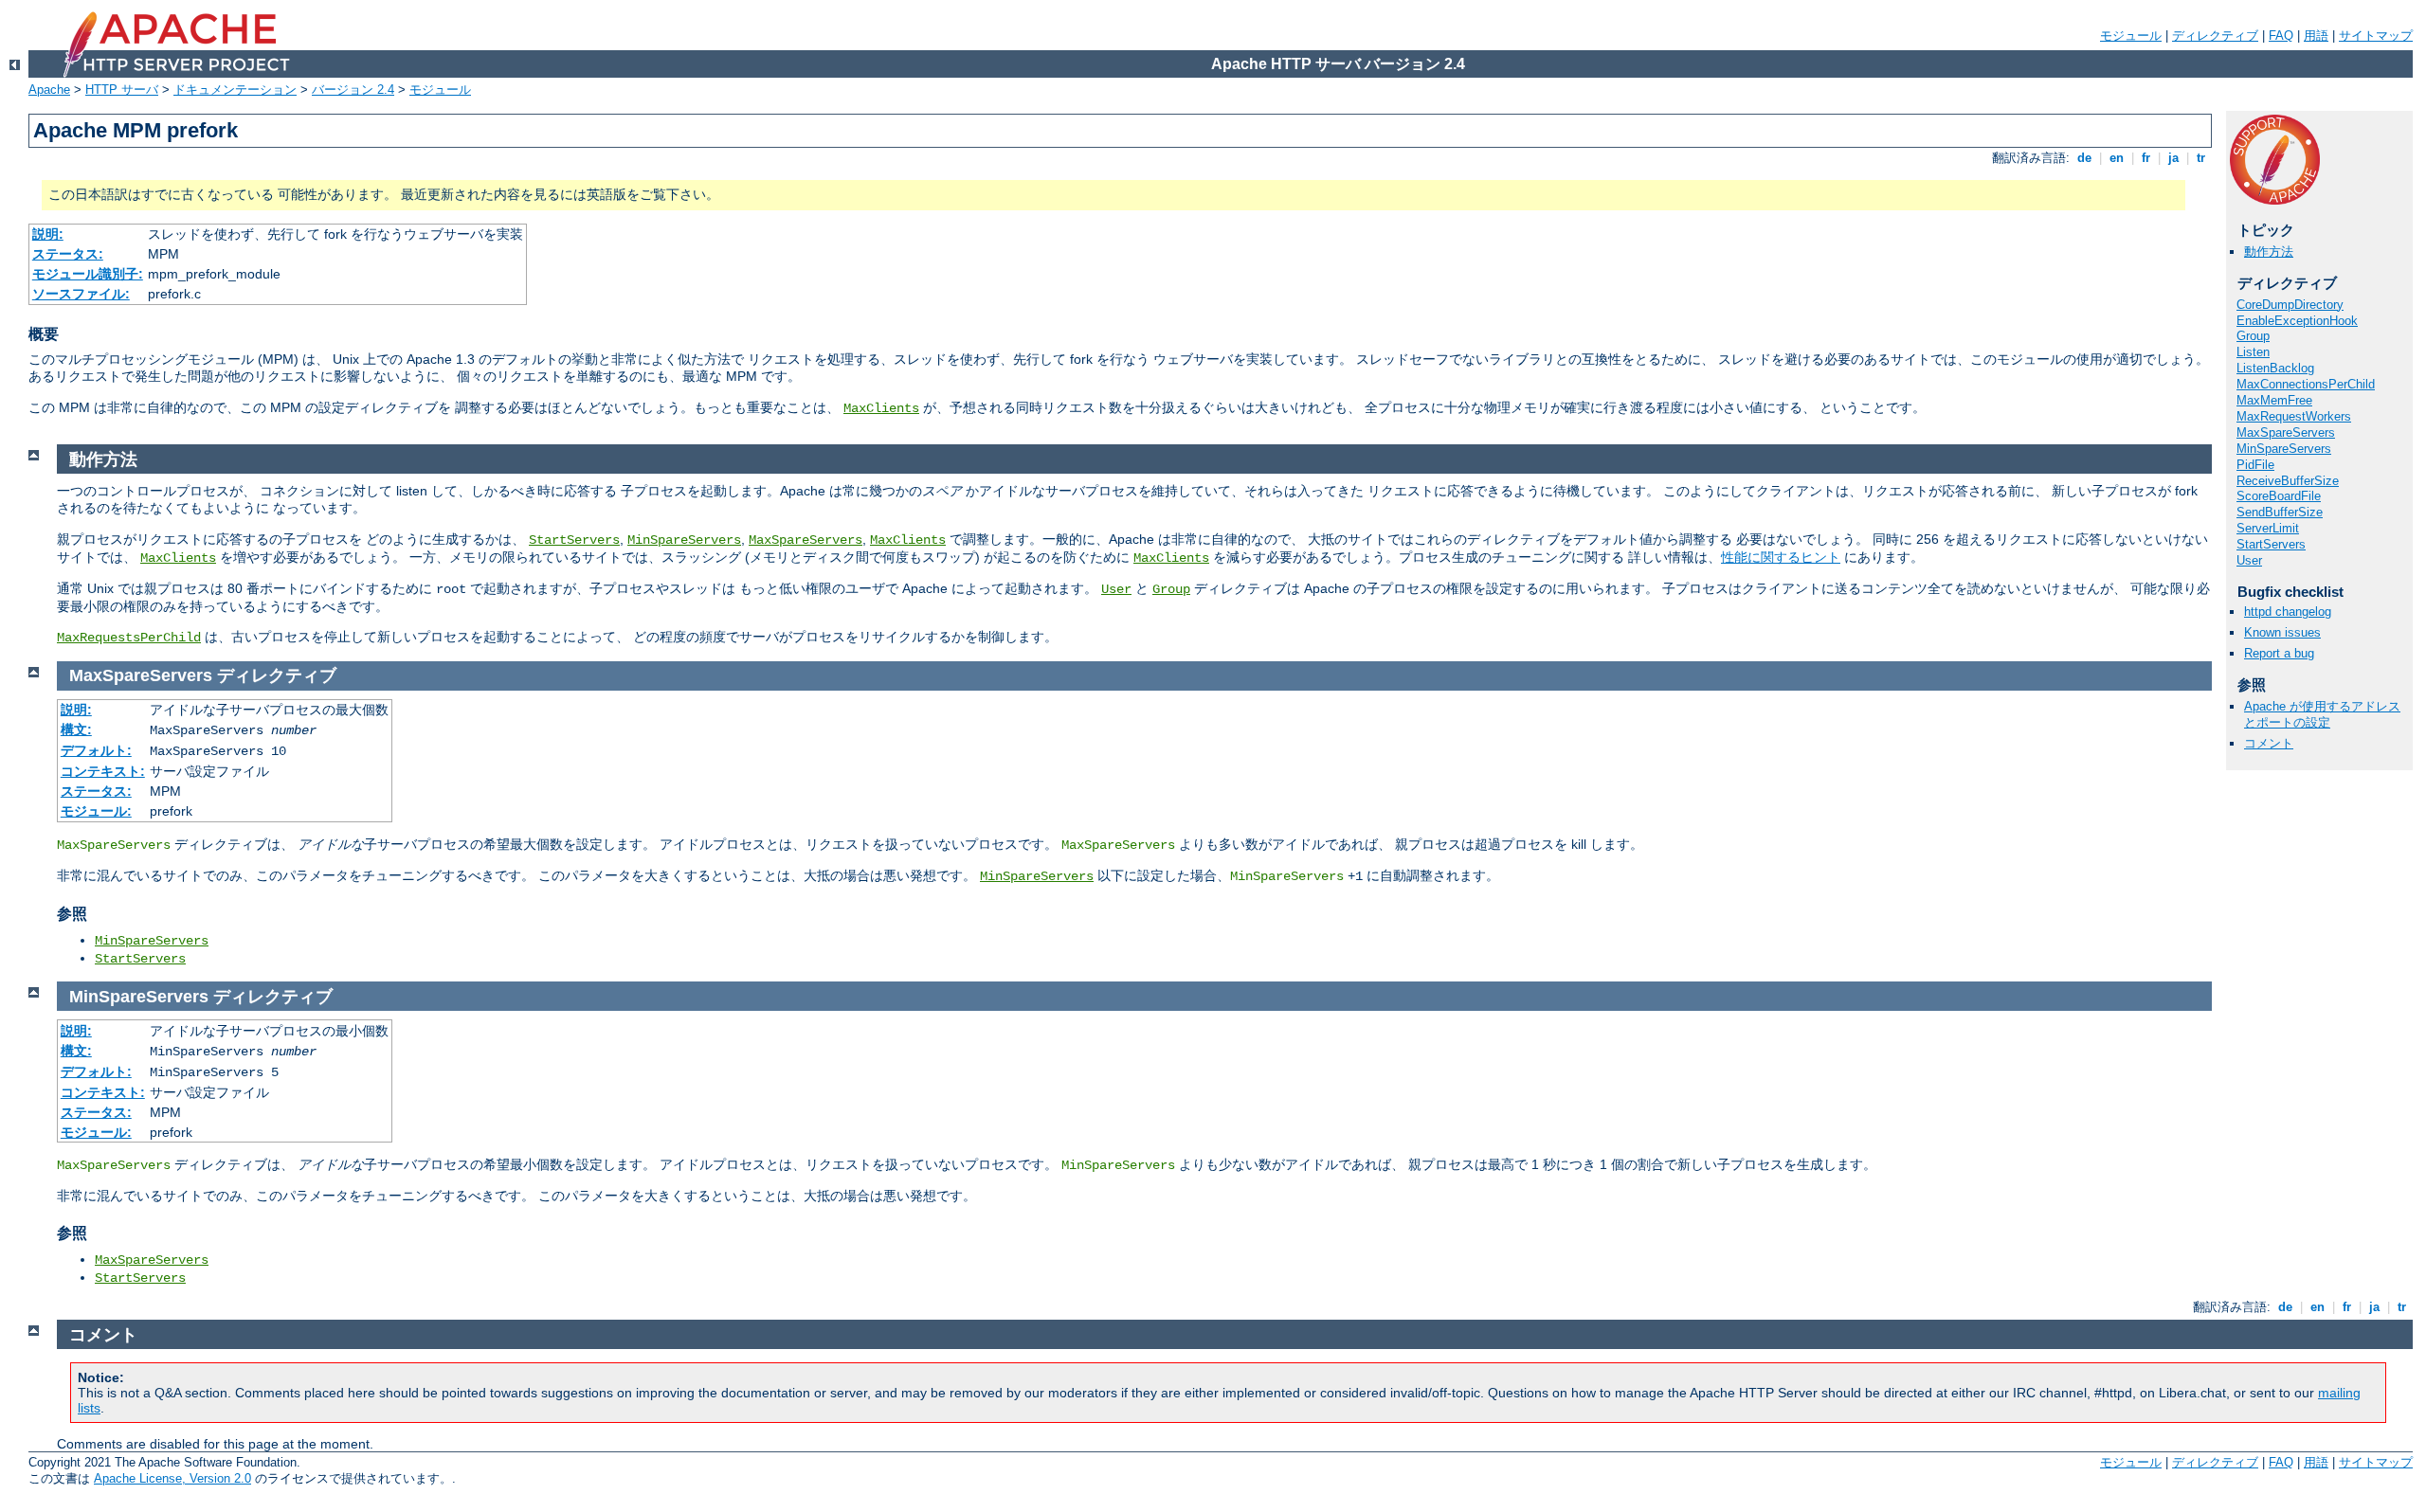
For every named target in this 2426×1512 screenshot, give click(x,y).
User (2249, 560)
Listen (2253, 352)
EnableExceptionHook (2297, 321)
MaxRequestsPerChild (129, 638)
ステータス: (68, 254)
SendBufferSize (2280, 512)
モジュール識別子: (88, 274)
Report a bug (2279, 653)
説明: (48, 234)
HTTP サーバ (122, 90)
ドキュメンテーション (235, 90)
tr (2201, 158)
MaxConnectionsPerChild (2306, 384)
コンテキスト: (103, 771)
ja (2173, 158)
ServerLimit (2268, 528)
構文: (76, 729)
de (2084, 158)
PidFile (2255, 465)
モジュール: (96, 811)
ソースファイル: (81, 294)
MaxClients (881, 408)
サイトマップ (2376, 36)
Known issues (2282, 632)
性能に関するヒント (1781, 557)
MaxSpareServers (2286, 432)
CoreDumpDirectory (2290, 305)
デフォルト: (96, 750)
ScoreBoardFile (2279, 496)
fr (2146, 158)
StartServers (2271, 544)
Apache (49, 90)
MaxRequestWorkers (2294, 416)
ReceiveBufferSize (2288, 481)
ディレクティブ (2215, 36)
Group (2253, 336)
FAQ (2281, 36)
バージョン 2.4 (353, 90)
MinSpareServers (2284, 449)
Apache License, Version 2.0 (172, 1478)
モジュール (2131, 36)
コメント (2269, 743)
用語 (2316, 36)
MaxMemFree (2274, 400)
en (2117, 158)
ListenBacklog (2275, 368)
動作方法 (2269, 252)
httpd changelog (2288, 612)
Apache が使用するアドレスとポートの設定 (2322, 714)
